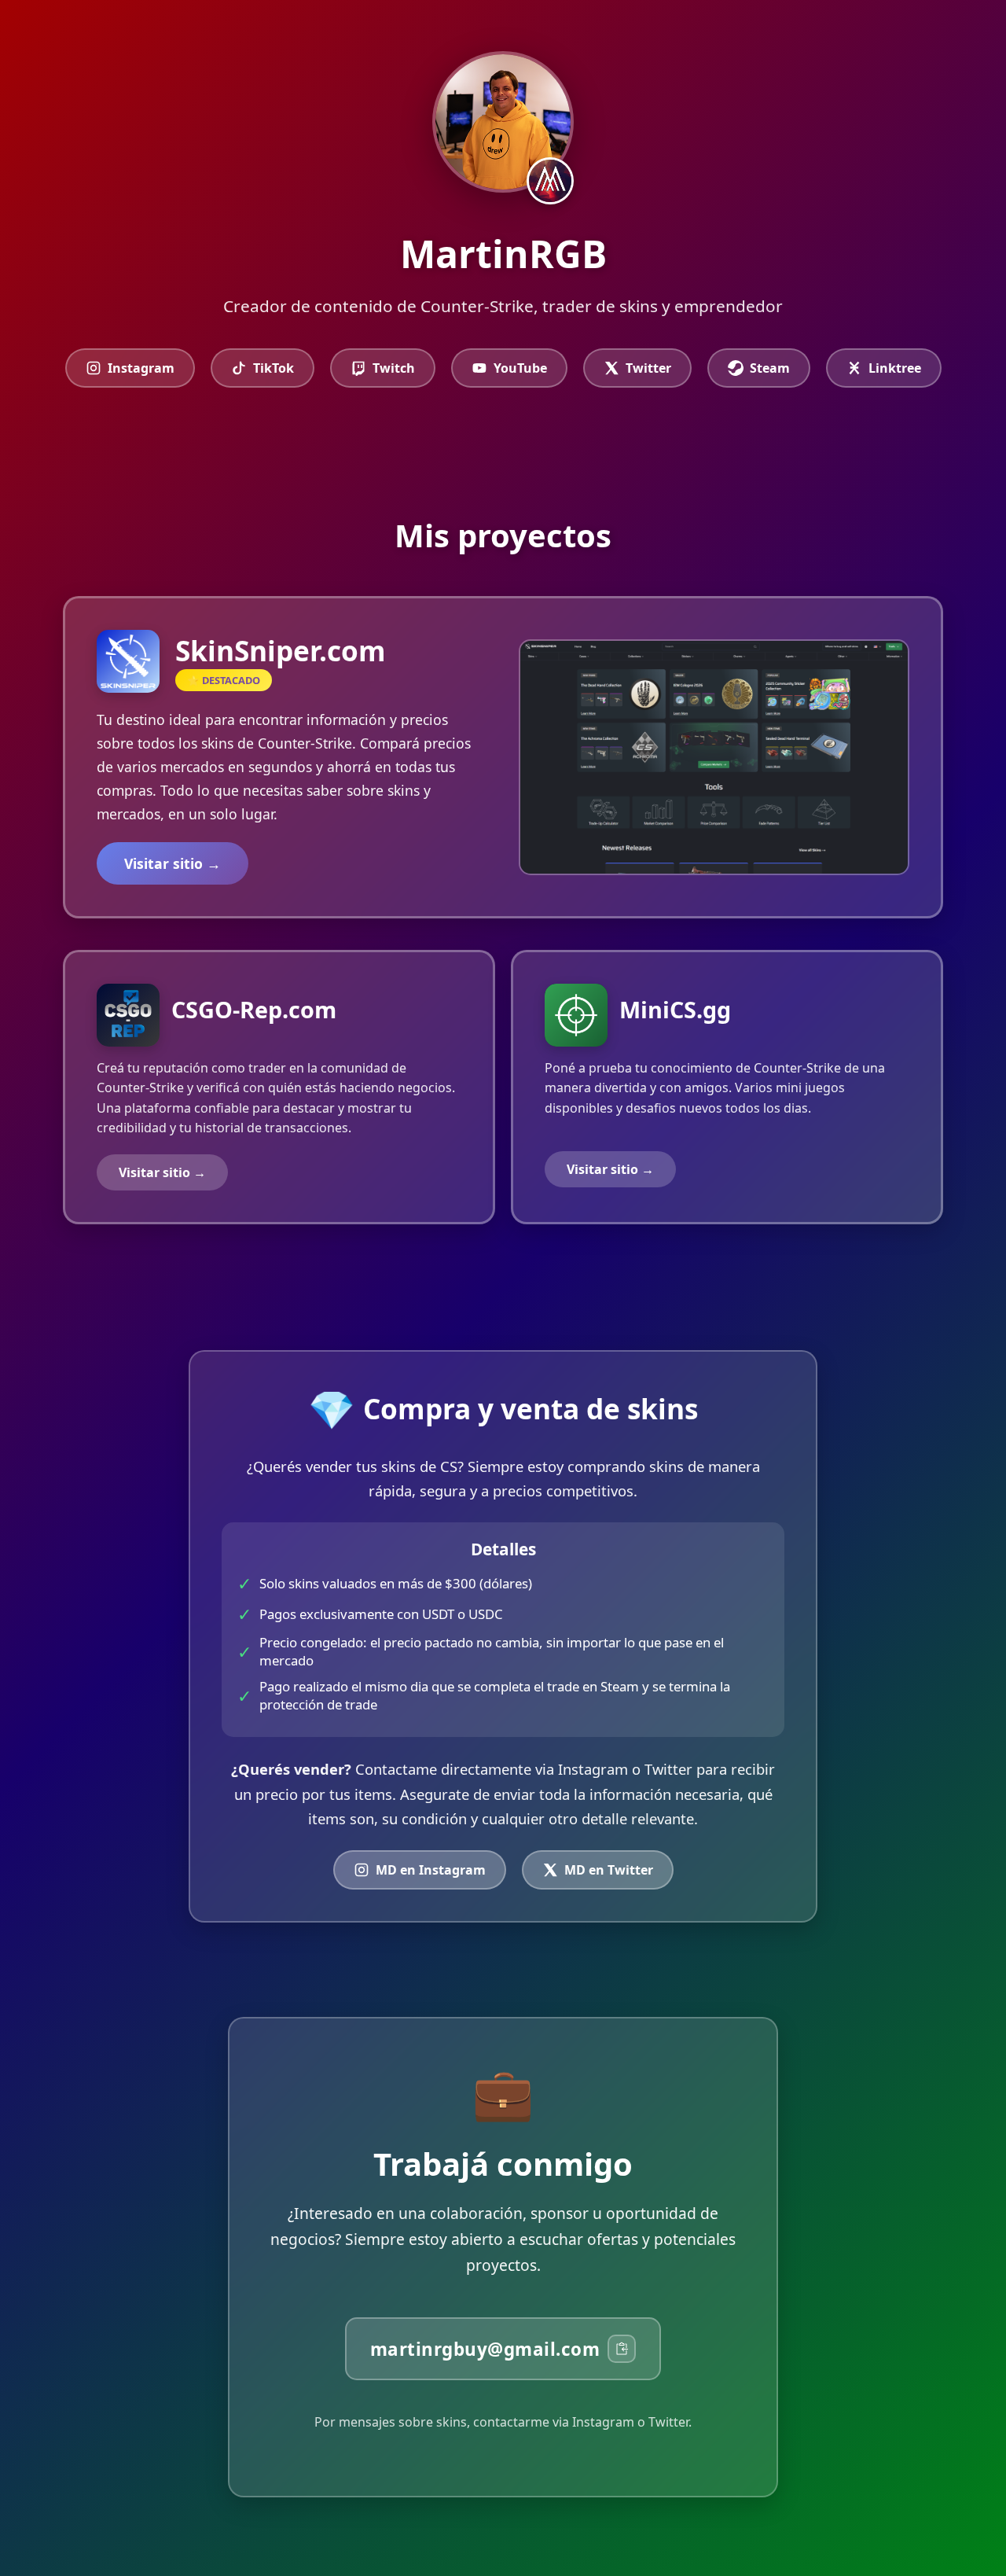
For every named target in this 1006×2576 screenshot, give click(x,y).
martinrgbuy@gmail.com (485, 2349)
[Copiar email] (622, 2349)
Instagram (141, 368)
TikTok (274, 368)
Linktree (895, 368)
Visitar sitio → (173, 863)
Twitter (648, 368)
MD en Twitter (609, 1870)
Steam (770, 368)
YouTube (520, 368)
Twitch (394, 368)
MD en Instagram (431, 1870)
